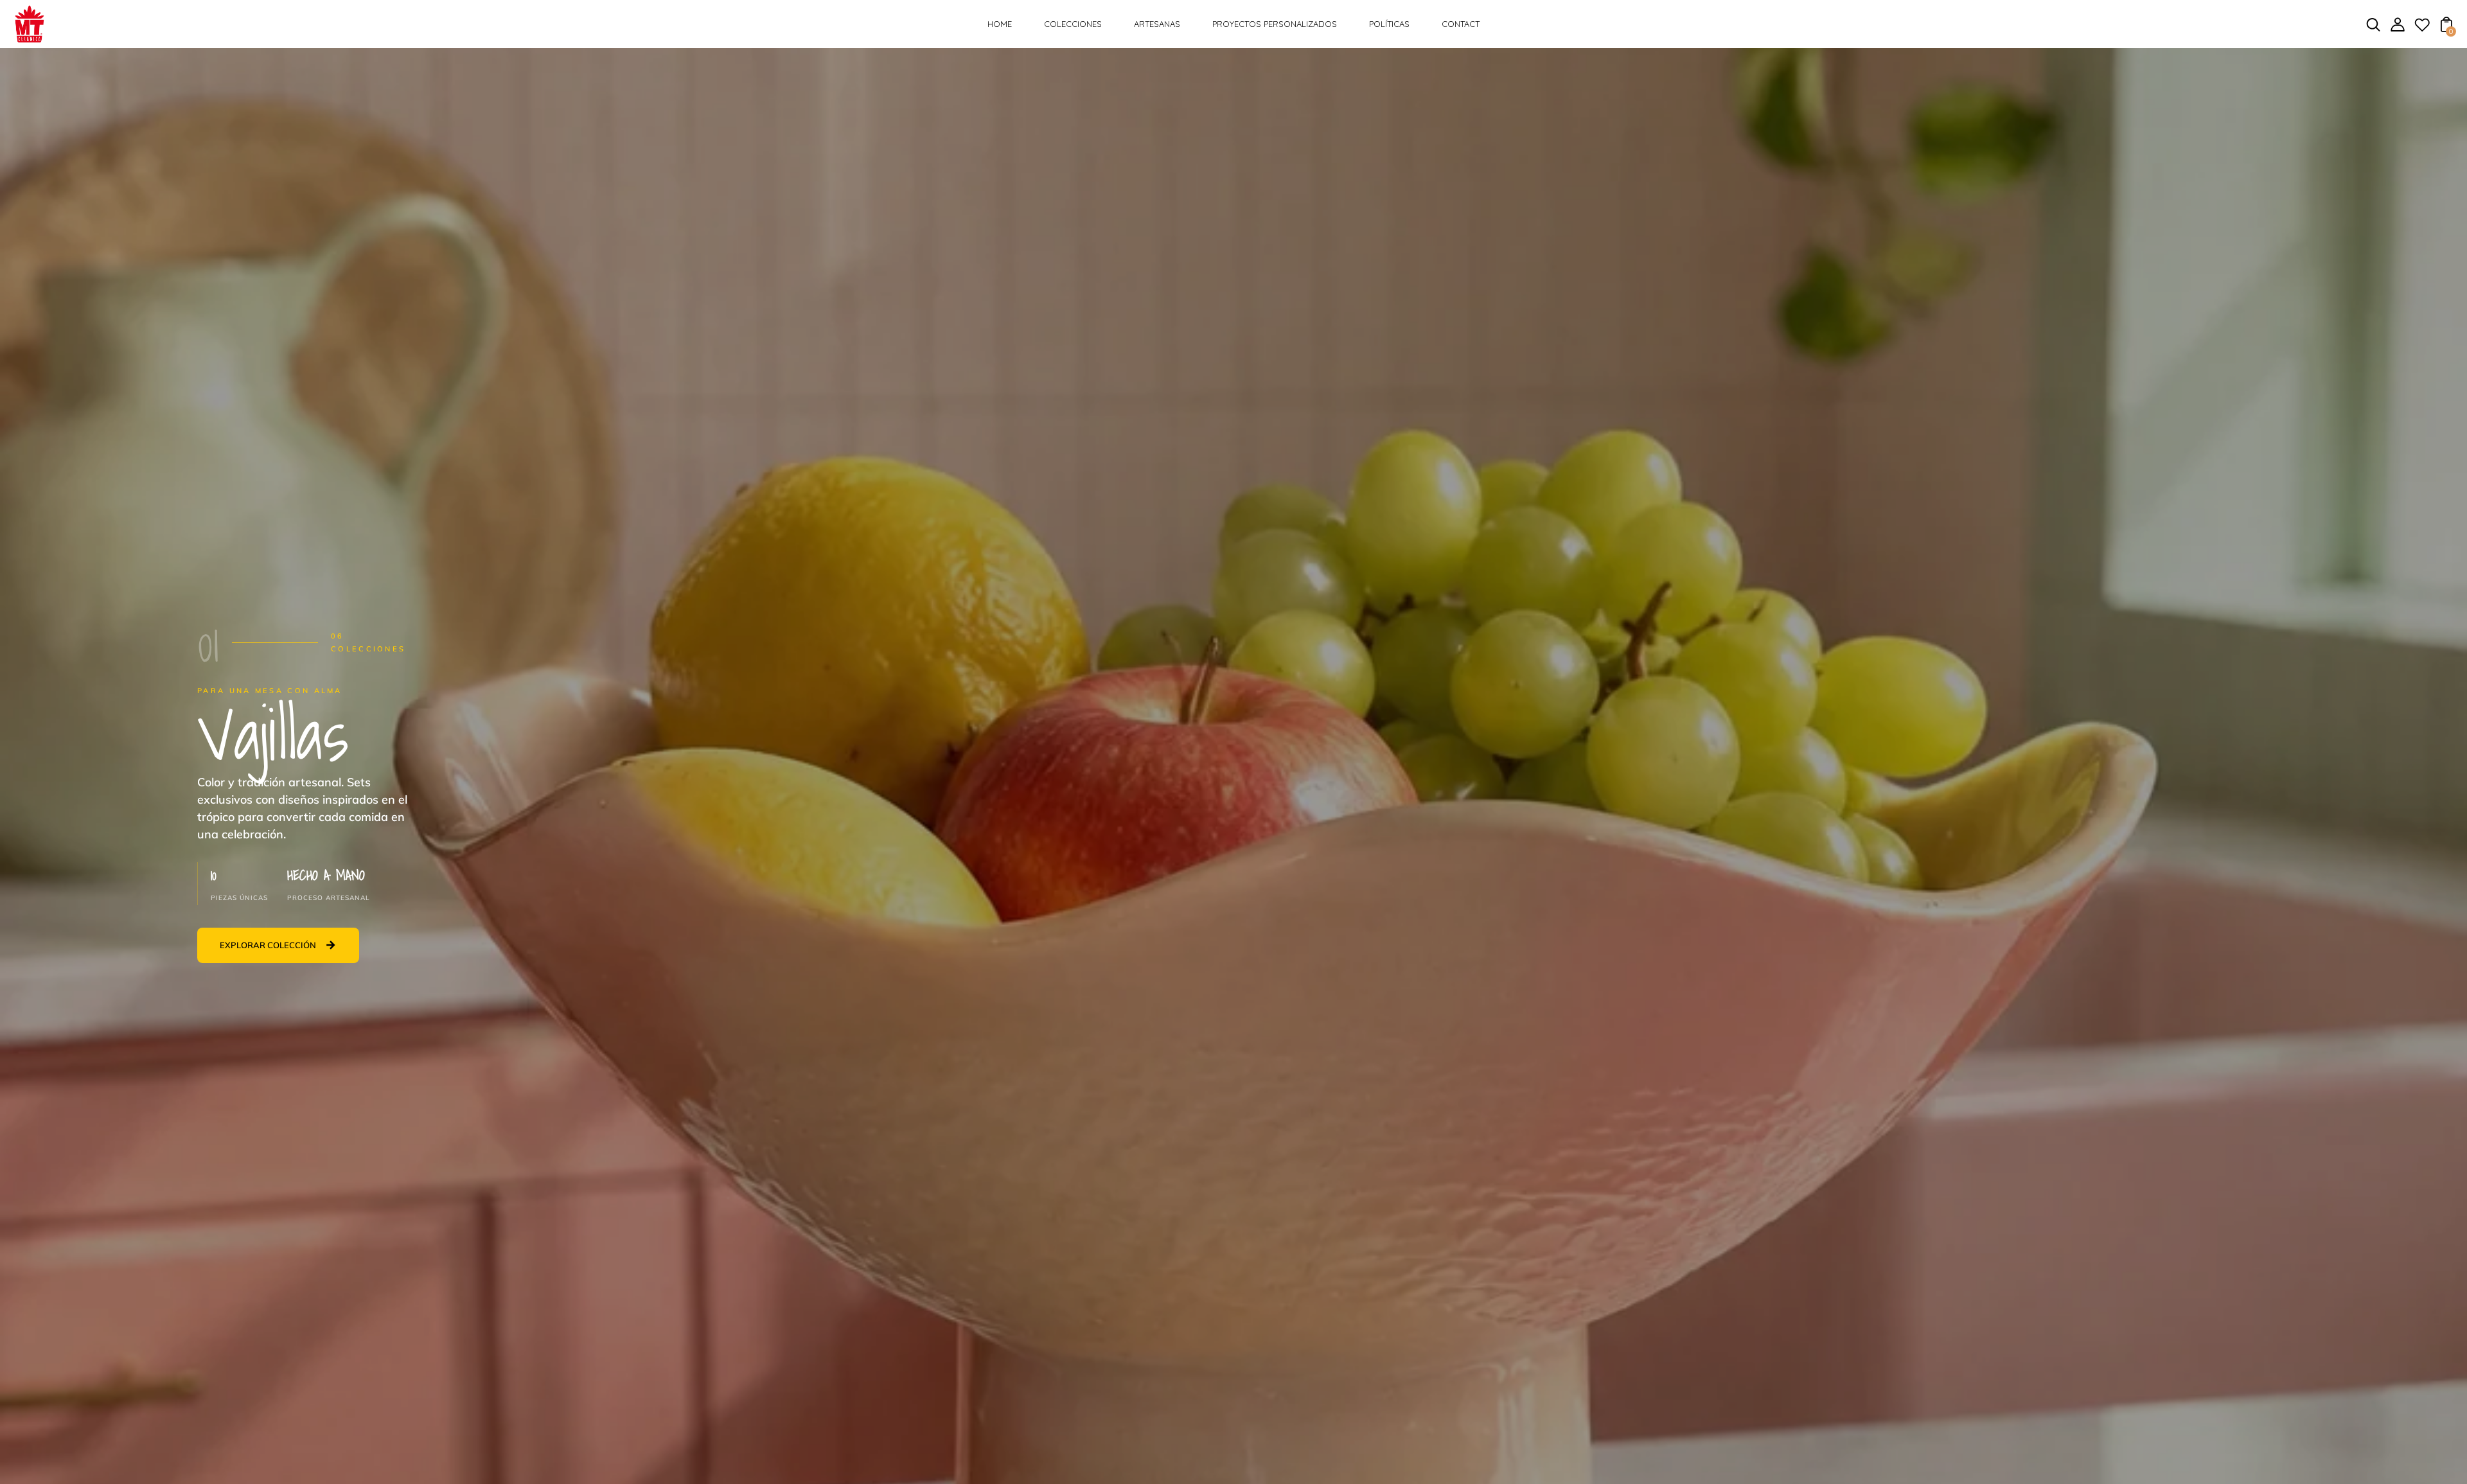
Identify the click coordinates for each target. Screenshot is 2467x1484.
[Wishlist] (2422, 29)
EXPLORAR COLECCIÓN (268, 945)
